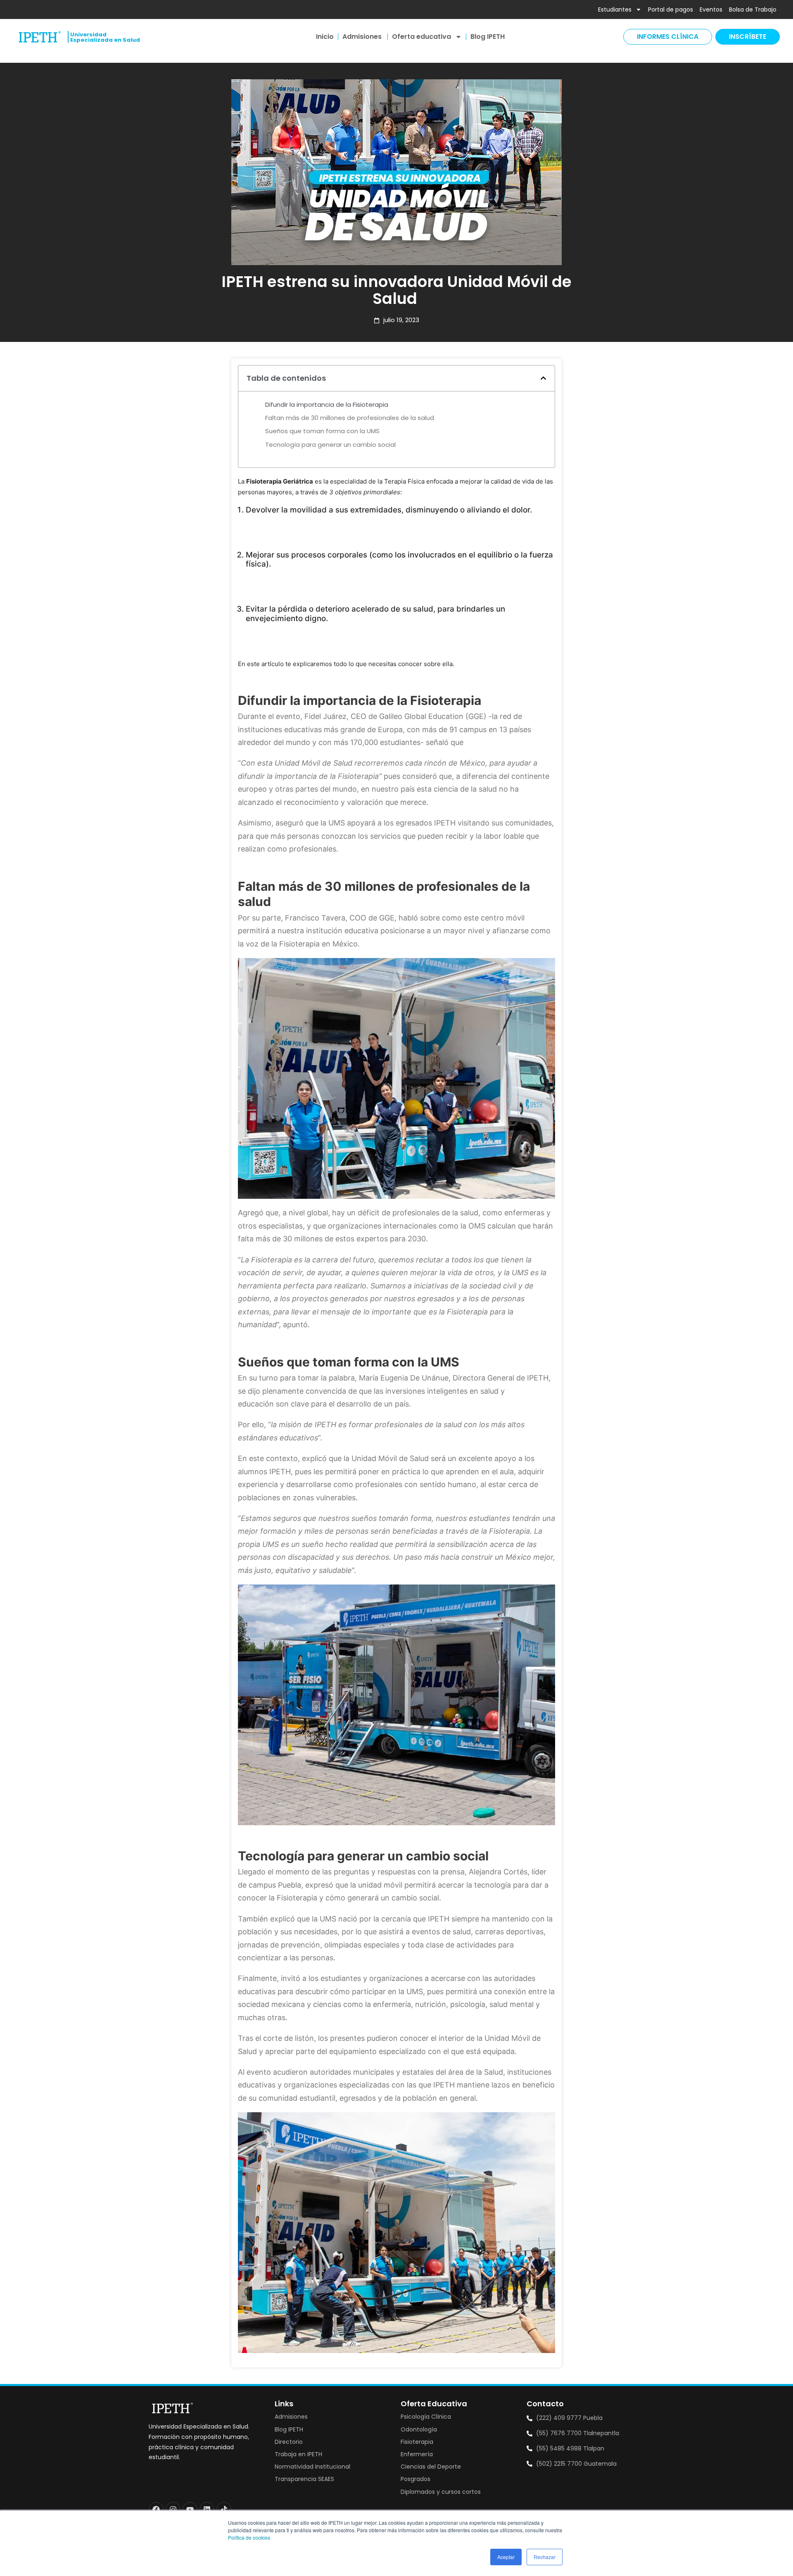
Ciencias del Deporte (431, 2467)
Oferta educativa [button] (421, 37)
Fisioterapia (417, 2442)
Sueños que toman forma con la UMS (322, 431)
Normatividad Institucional (312, 2467)
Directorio (289, 2442)
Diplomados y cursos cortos (441, 2492)
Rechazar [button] (545, 2557)
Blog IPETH (488, 37)
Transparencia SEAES (304, 2479)
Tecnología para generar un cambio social (330, 445)
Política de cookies (249, 2537)
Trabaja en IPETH (298, 2454)
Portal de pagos (671, 9)
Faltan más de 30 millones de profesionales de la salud (350, 418)
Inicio (325, 37)
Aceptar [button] (506, 2557)
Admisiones (363, 37)
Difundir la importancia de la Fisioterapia (327, 404)
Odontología (419, 2429)
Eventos (711, 9)
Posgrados (415, 2479)
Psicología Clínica (426, 2417)
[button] (543, 378)
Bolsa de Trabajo (753, 9)
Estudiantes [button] (615, 9)
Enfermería (417, 2454)
